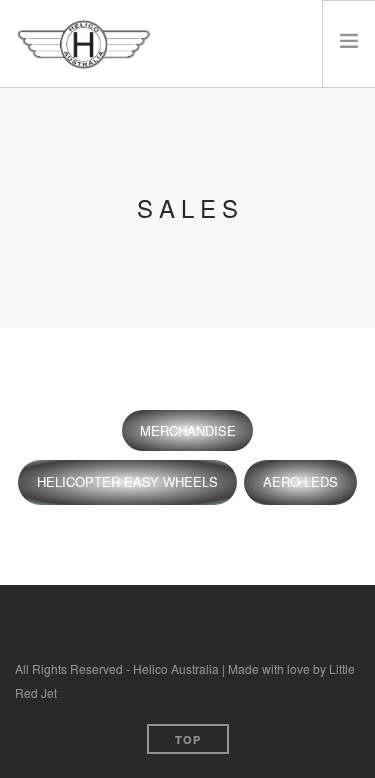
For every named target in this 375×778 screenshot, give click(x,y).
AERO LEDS (300, 481)
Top (188, 739)
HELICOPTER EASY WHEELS (127, 481)
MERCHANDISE (188, 430)
